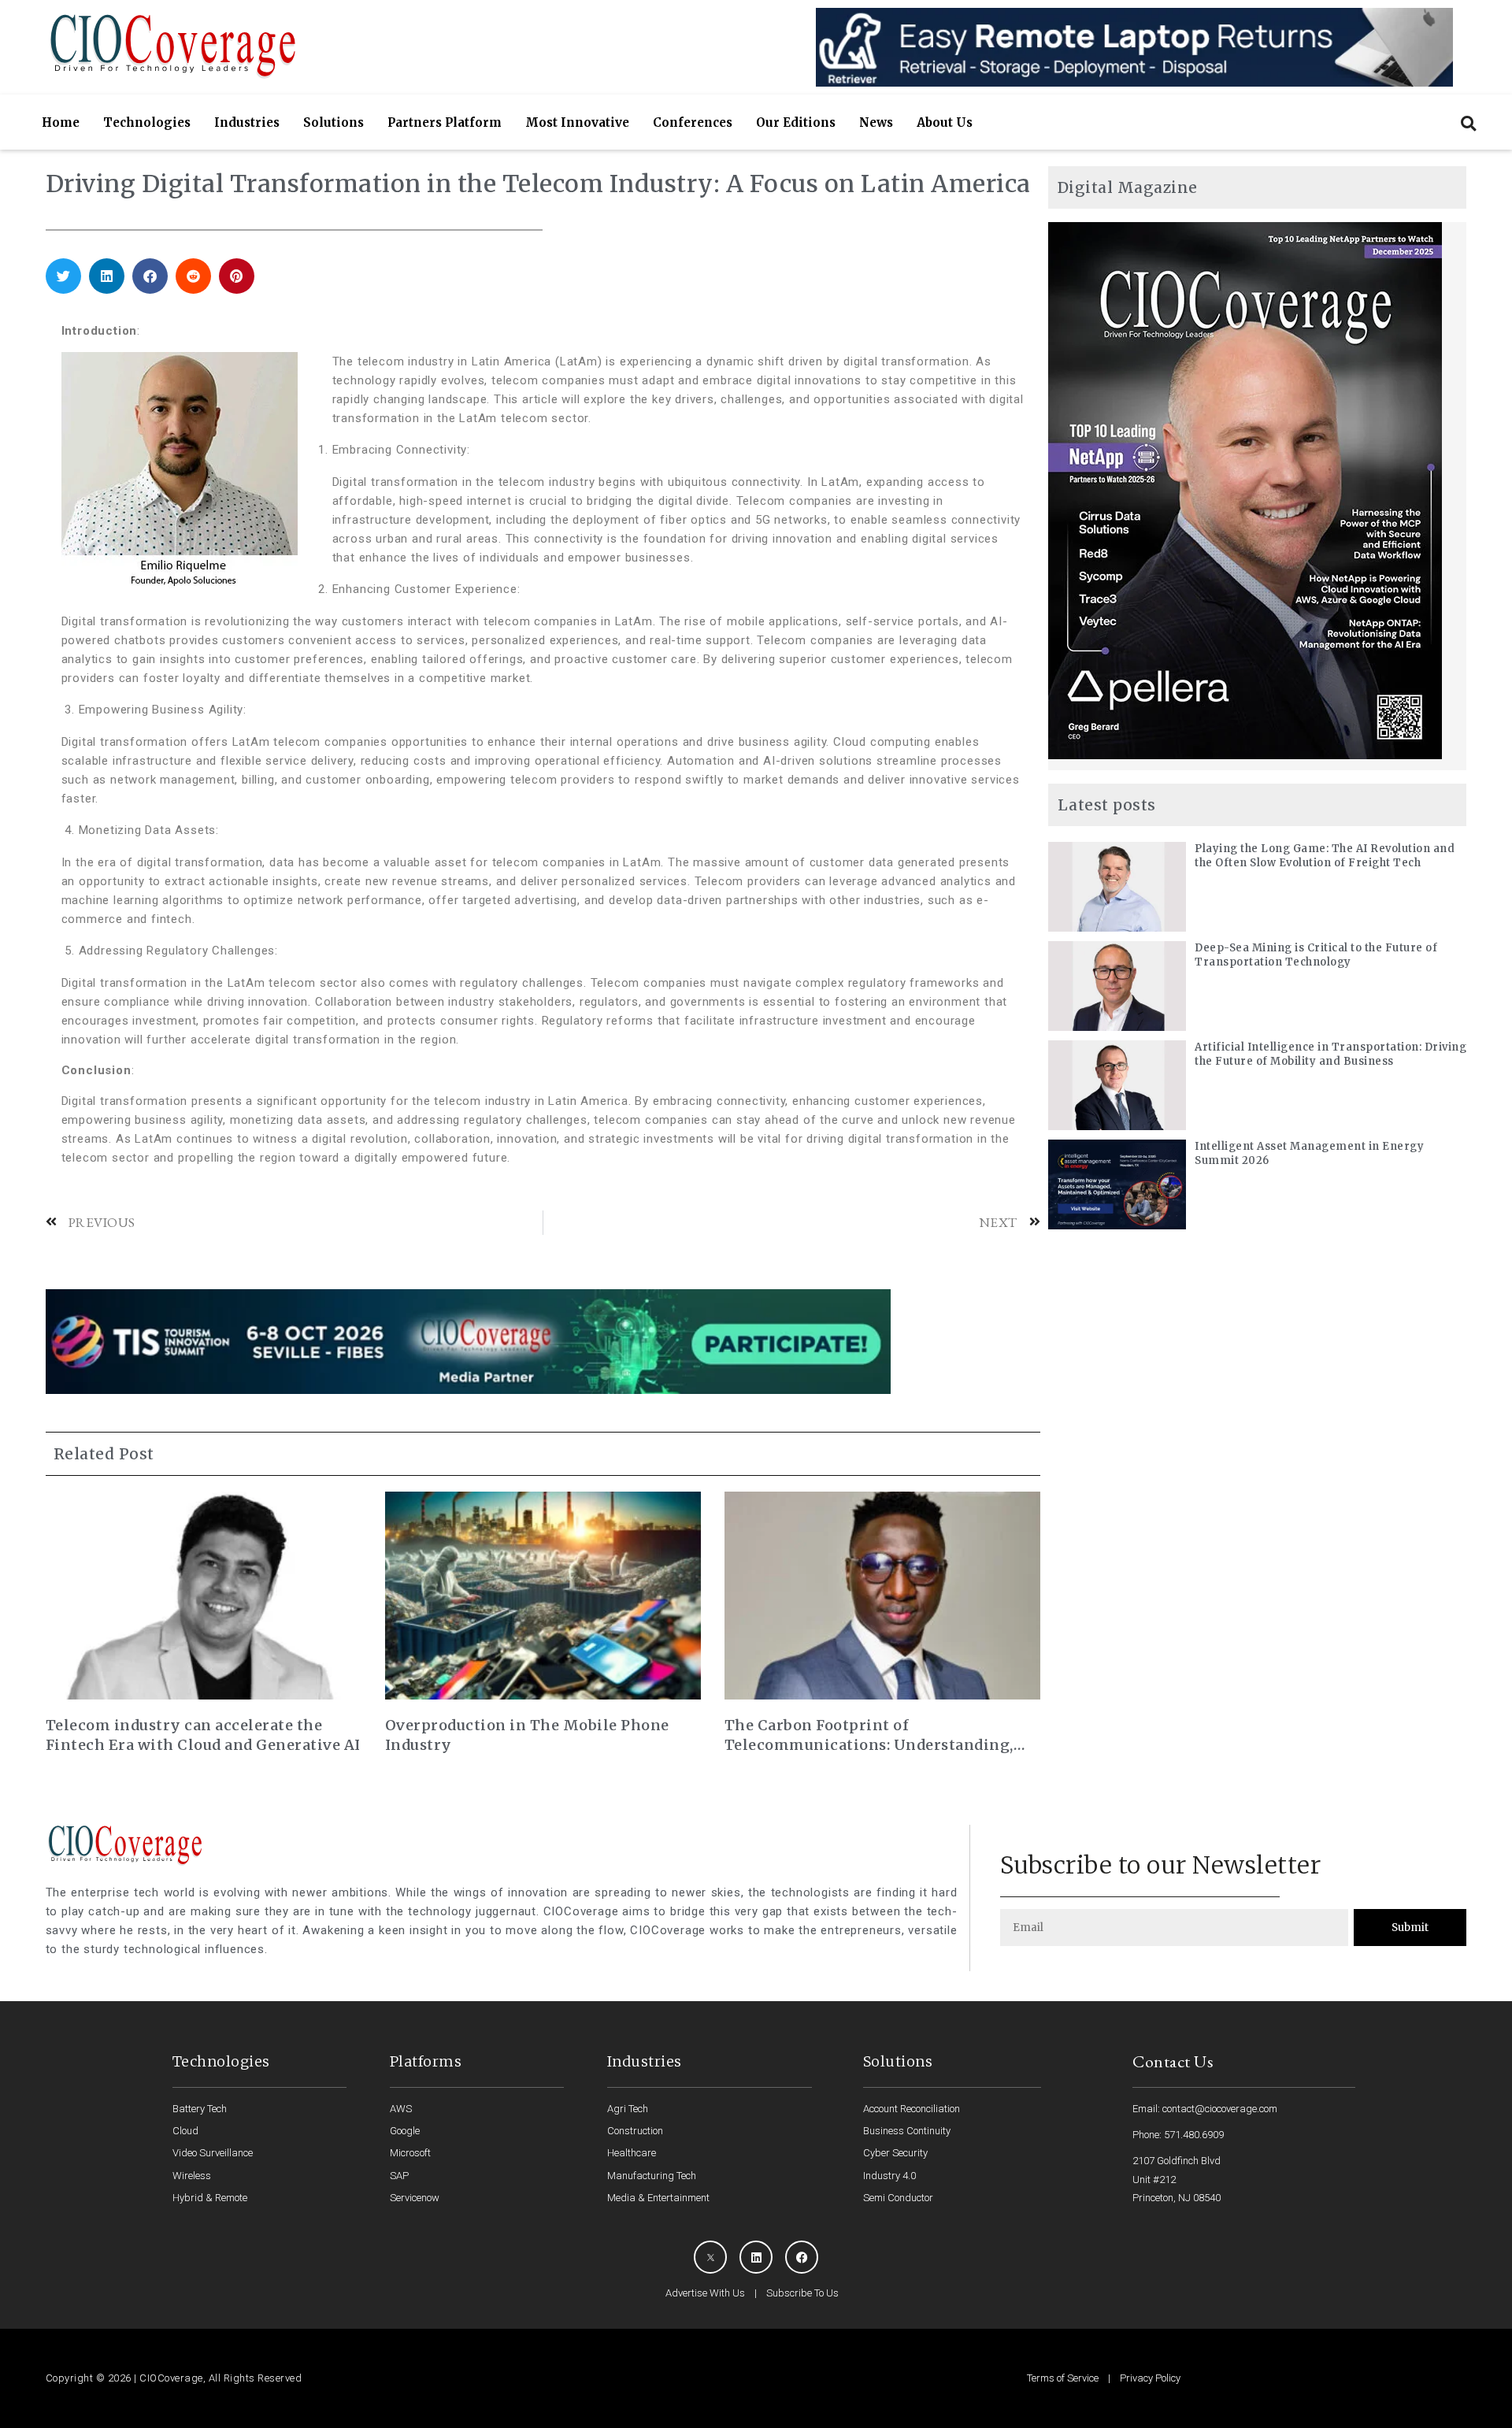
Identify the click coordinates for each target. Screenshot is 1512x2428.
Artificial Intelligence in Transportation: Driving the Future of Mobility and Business (1330, 1054)
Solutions (334, 122)
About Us (945, 122)
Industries (247, 122)
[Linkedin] (756, 2257)
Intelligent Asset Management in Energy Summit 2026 (1309, 1153)
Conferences (693, 122)
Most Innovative (577, 122)
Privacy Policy (1150, 2378)
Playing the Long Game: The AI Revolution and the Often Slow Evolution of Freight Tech (1325, 856)
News (876, 122)
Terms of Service (1063, 2378)
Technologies (147, 122)
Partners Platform (445, 122)
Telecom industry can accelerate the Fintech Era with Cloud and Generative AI (203, 1735)
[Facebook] (802, 2257)
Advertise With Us (705, 2293)
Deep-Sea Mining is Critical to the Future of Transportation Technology (1316, 955)
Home (61, 122)
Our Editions (796, 122)
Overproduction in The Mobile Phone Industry (527, 1735)
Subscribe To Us (802, 2293)
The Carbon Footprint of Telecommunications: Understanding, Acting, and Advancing (869, 1735)
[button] (1468, 123)
